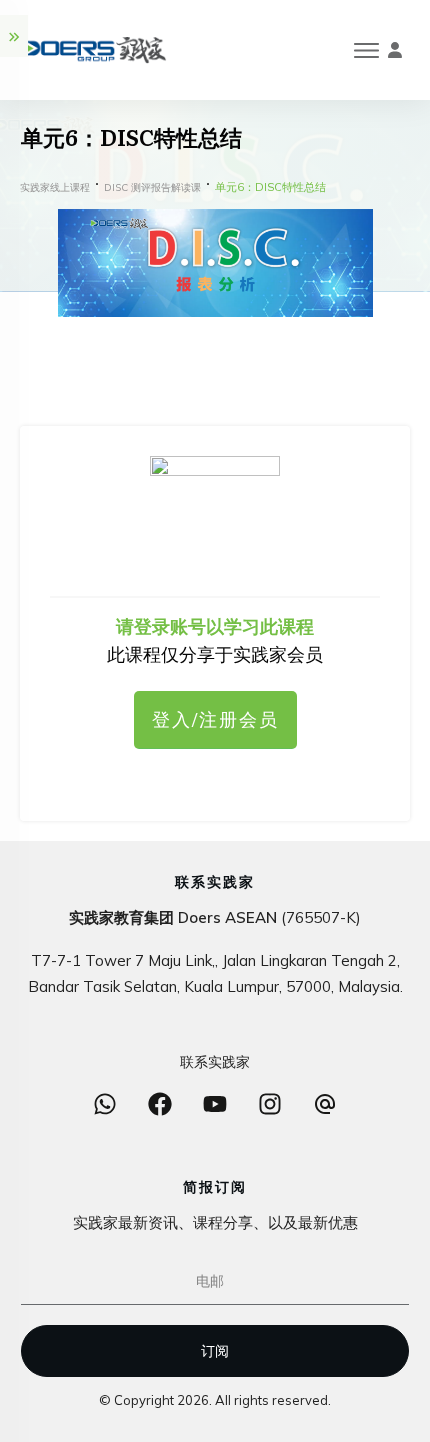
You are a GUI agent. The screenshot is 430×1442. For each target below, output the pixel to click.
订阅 (215, 1351)
